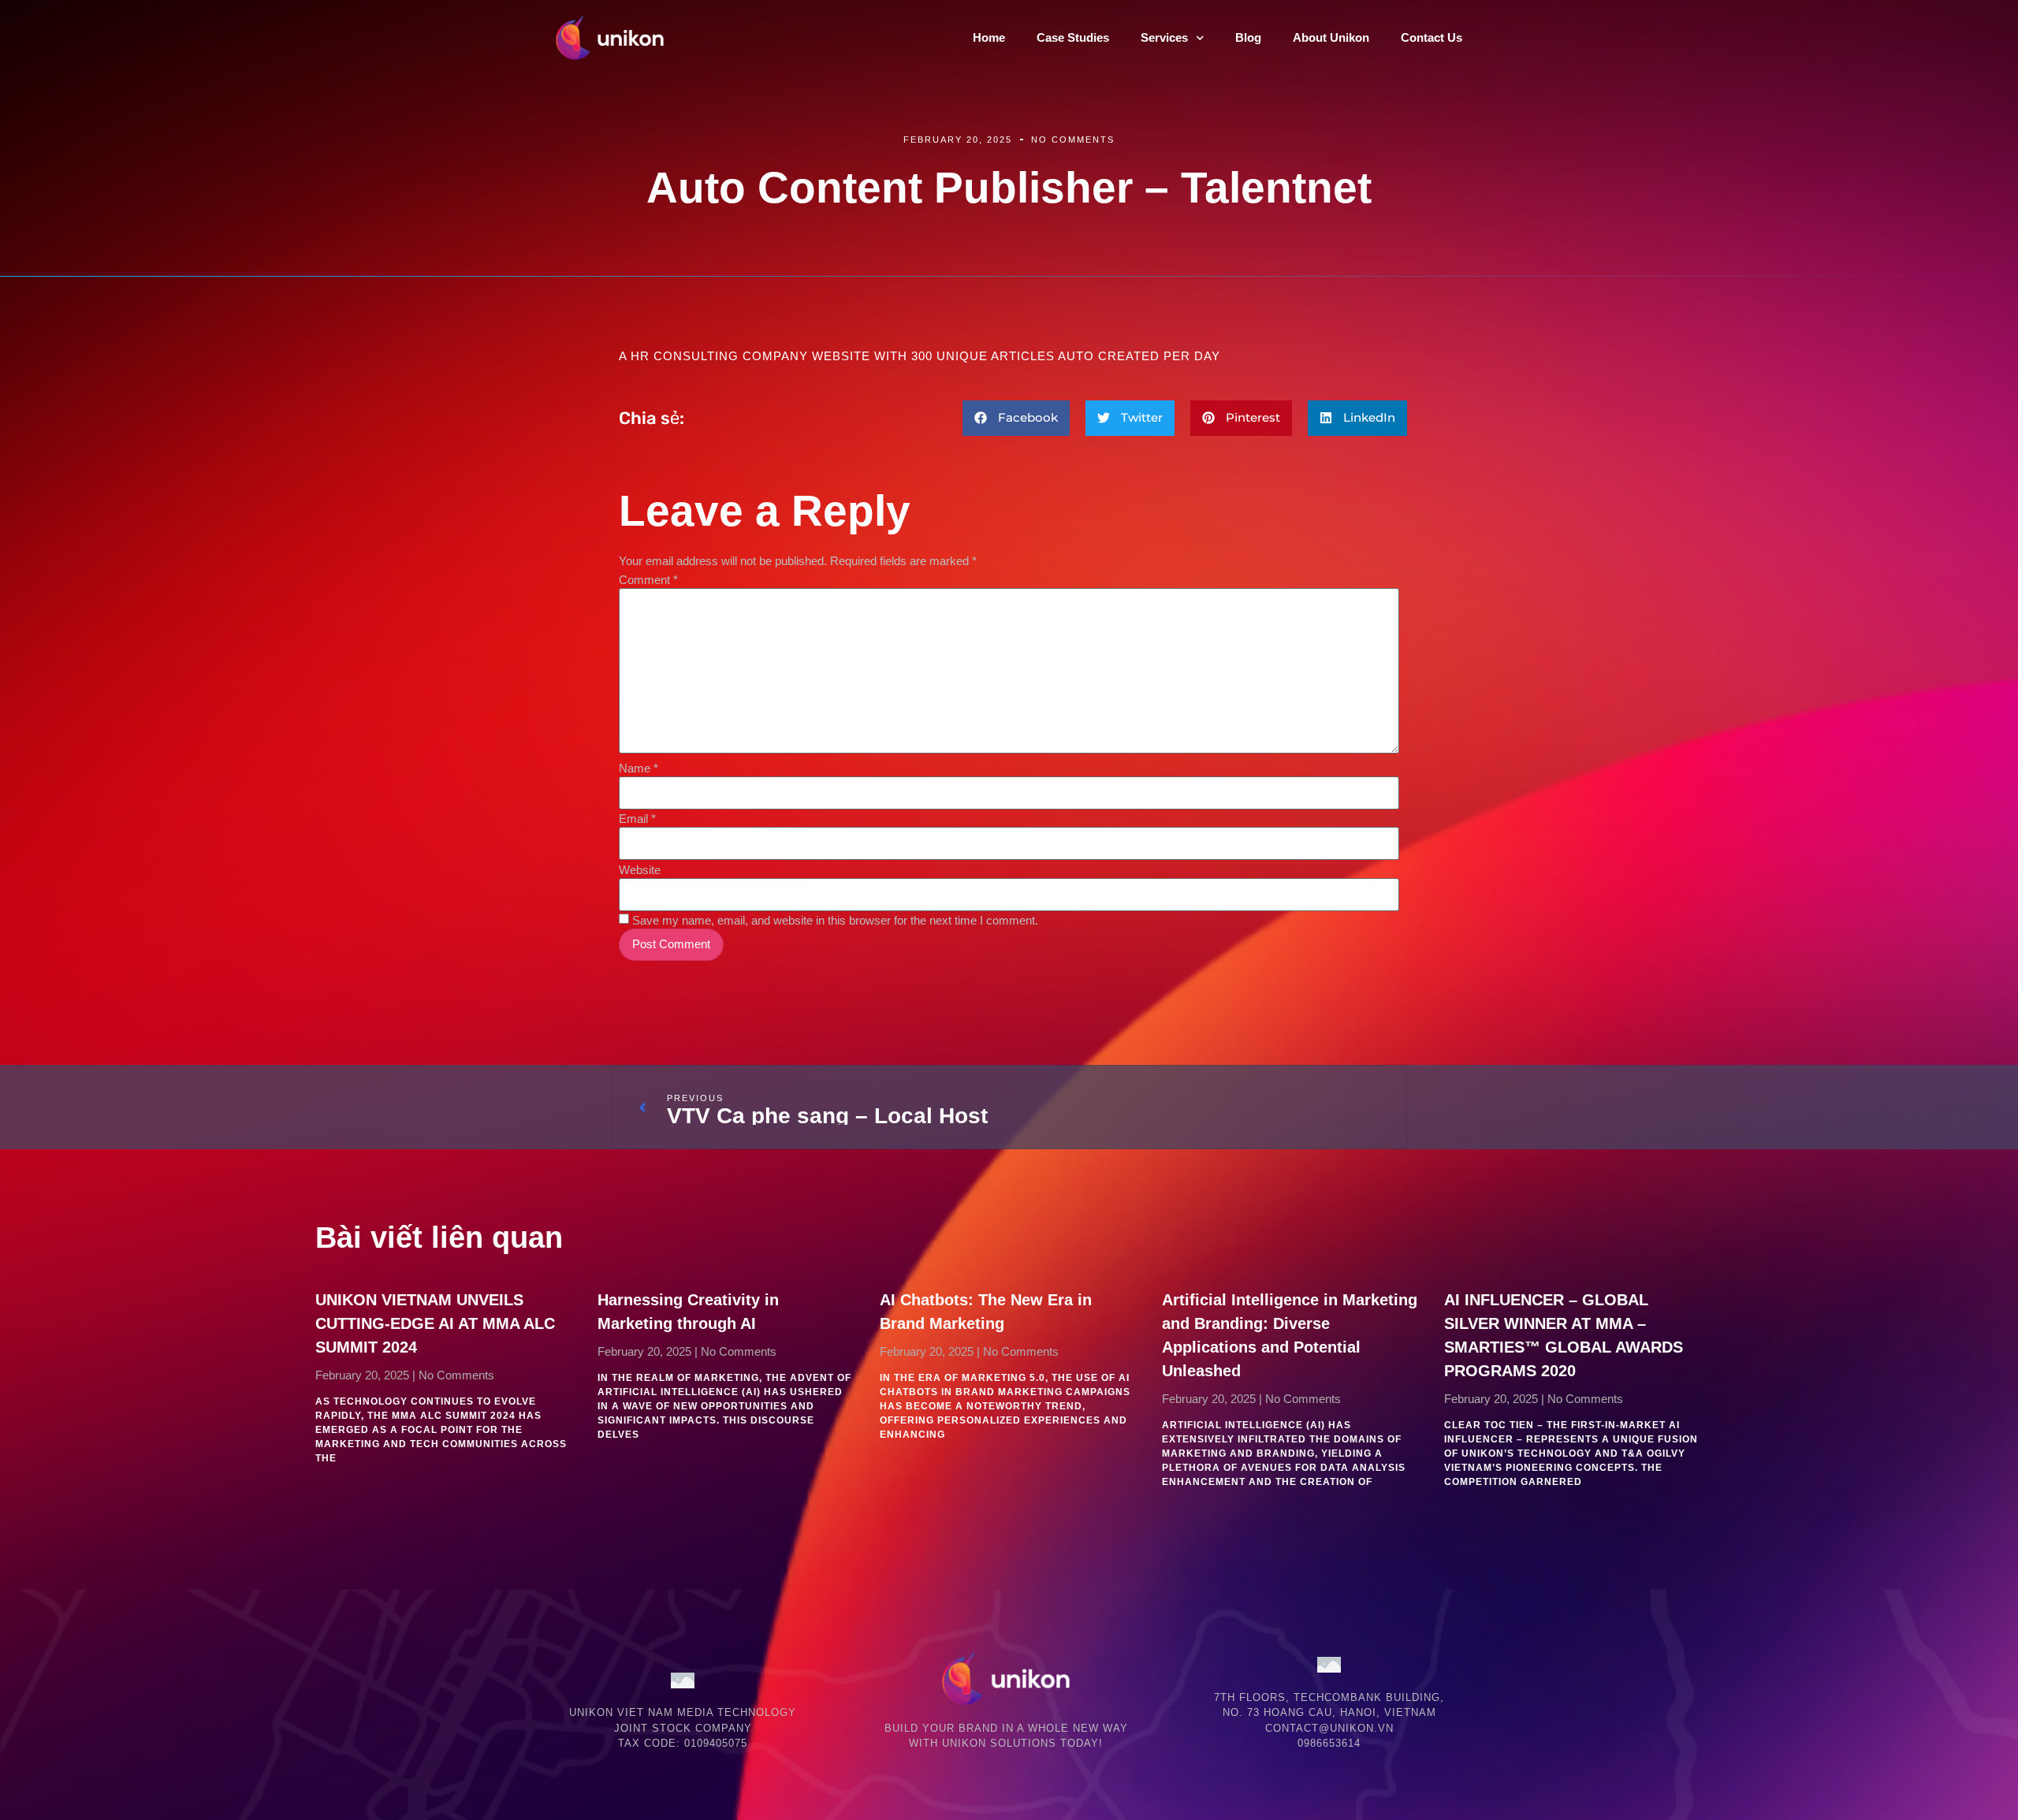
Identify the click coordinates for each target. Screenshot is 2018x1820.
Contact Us (1432, 37)
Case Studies (1073, 37)
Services (1164, 37)
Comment (648, 580)
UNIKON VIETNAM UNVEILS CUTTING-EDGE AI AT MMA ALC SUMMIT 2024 (435, 1323)
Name (639, 768)
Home (989, 37)
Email (637, 819)
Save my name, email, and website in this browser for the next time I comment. (835, 920)
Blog (1248, 37)
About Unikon (1331, 37)
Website (640, 870)
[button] (1016, 418)
